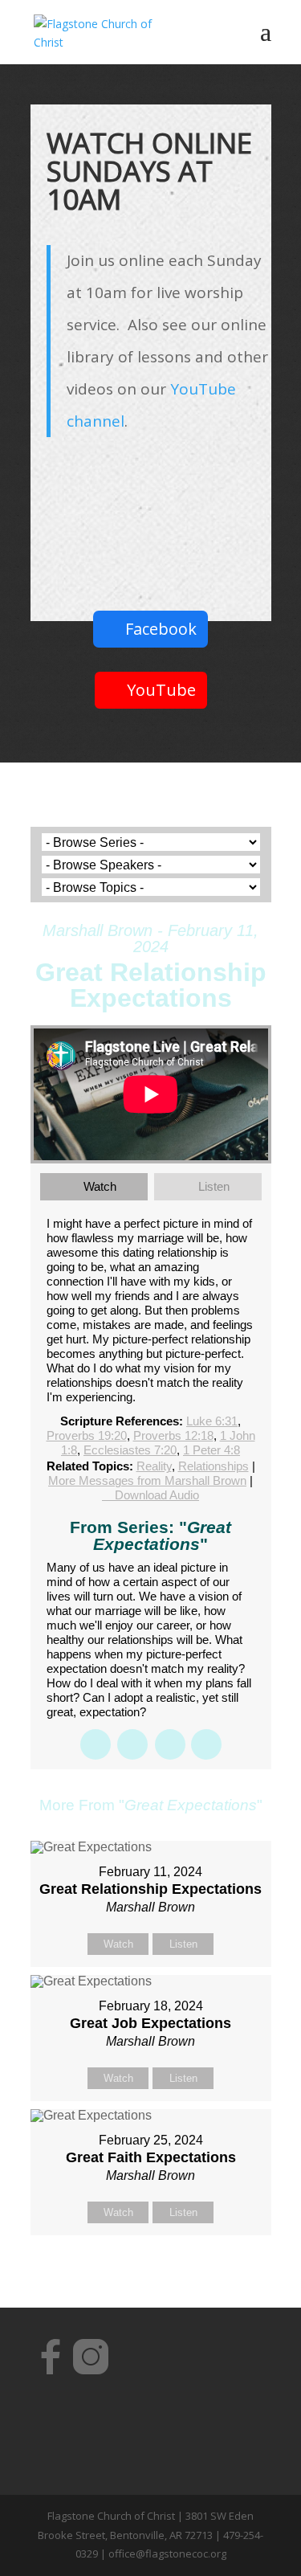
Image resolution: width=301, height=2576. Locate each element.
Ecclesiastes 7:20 (130, 1450)
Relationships (214, 1466)
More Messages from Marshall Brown (147, 1480)
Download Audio (157, 1495)
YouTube (161, 690)
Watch (100, 1186)
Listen (214, 1186)
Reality (154, 1466)
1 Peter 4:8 (212, 1450)
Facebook (161, 629)
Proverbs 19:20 (87, 1435)
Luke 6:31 (212, 1421)
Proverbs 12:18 (173, 1435)
